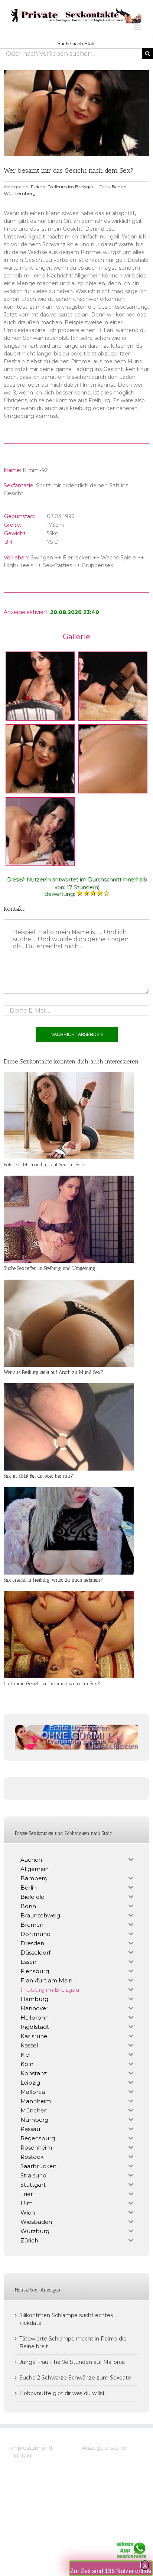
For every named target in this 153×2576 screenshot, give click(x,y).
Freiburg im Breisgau (71, 187)
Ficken (38, 187)
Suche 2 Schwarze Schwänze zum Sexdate (75, 2378)
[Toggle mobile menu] (138, 27)
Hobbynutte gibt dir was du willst (62, 2393)
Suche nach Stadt (76, 44)
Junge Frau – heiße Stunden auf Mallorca (72, 2362)
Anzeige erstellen (105, 2448)
